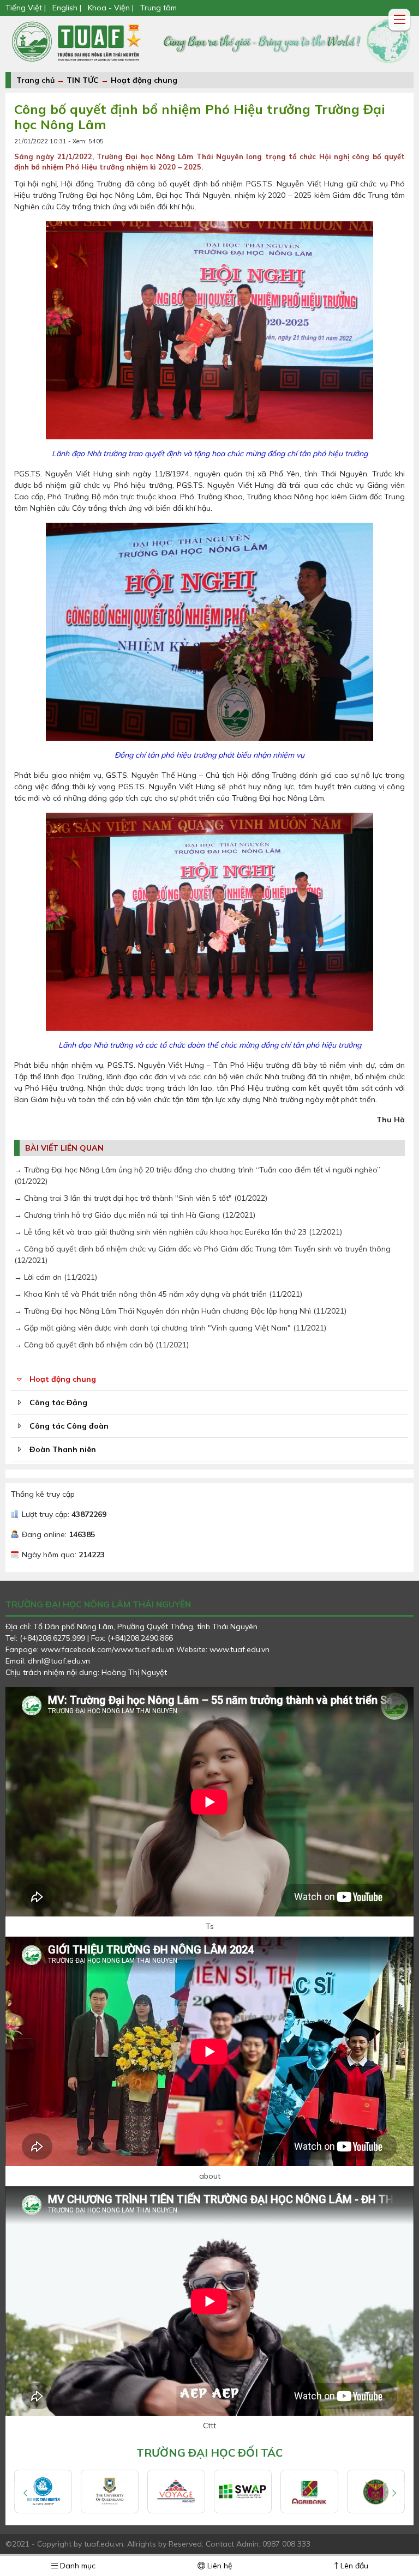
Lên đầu (353, 2566)
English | (67, 8)
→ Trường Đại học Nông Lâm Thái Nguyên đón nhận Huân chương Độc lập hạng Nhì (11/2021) (180, 1311)
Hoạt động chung (144, 80)
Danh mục (77, 2566)
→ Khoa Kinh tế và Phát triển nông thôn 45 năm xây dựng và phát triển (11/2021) (158, 1294)
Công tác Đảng (58, 1402)
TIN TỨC (83, 80)
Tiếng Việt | (27, 8)
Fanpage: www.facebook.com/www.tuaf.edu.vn (91, 1649)
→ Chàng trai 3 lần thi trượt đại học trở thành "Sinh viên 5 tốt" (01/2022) (141, 1198)
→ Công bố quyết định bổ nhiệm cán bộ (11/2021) (101, 1345)
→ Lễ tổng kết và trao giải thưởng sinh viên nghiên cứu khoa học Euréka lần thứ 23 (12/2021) (178, 1232)
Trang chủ (35, 80)
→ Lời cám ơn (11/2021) (56, 1277)
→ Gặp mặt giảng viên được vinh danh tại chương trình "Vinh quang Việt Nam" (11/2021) (170, 1328)
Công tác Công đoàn (69, 1426)
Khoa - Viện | (111, 8)
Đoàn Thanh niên (63, 1449)
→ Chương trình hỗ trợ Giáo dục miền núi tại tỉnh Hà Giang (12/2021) (135, 1215)
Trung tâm (158, 8)
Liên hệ (219, 2566)
